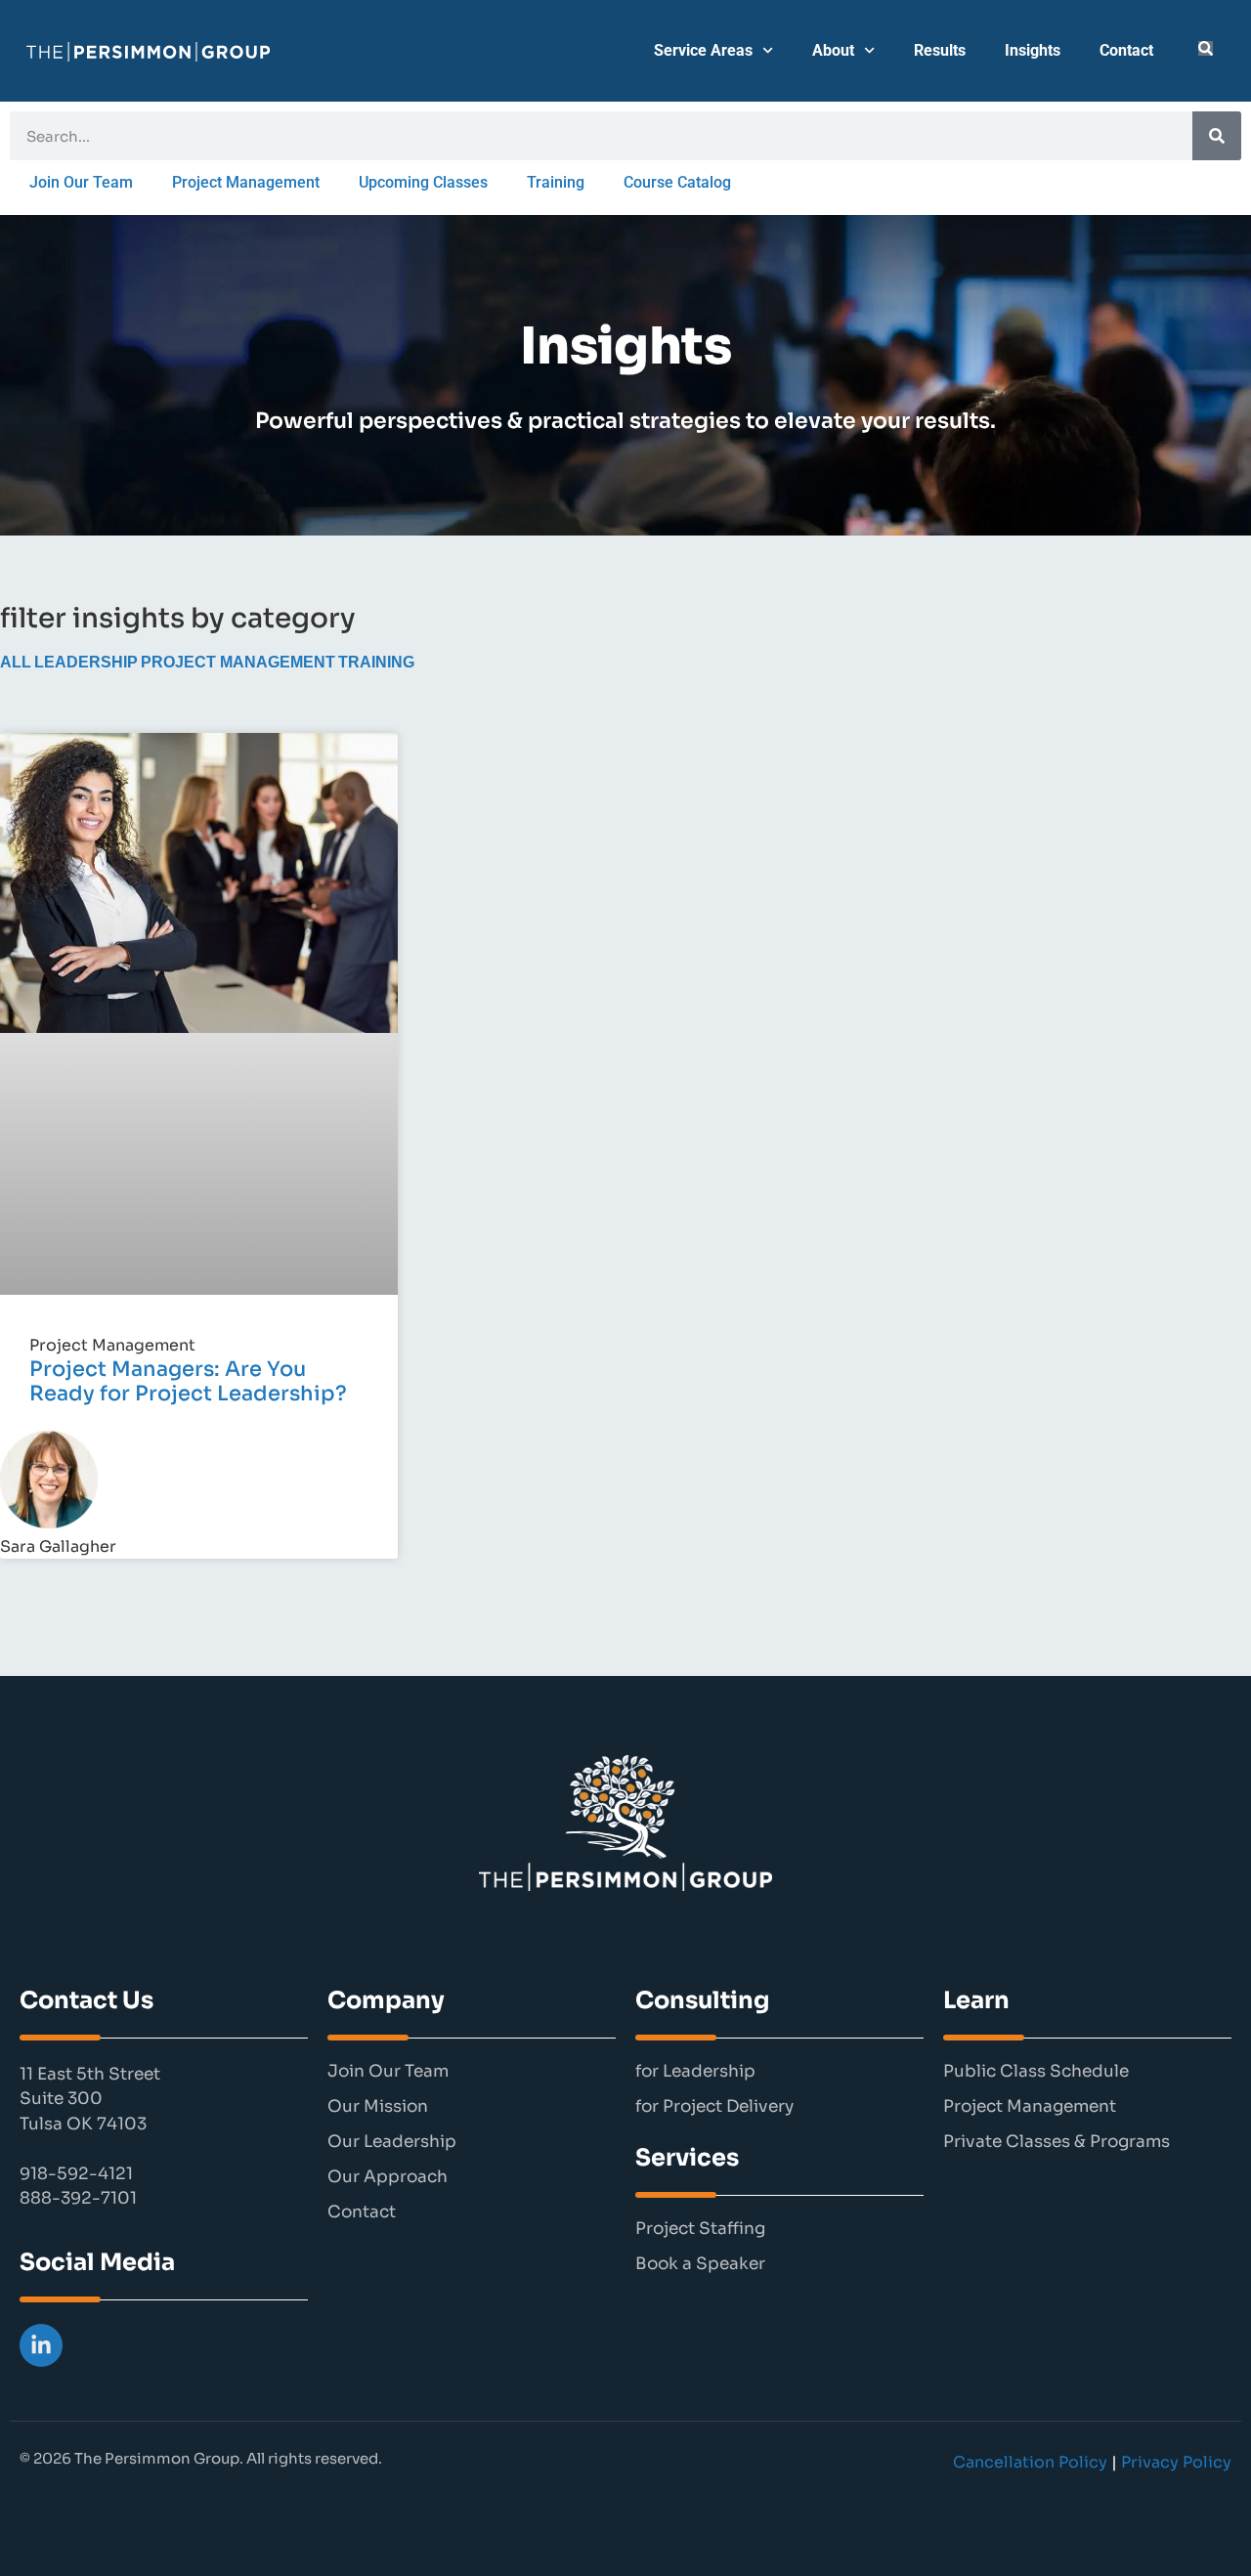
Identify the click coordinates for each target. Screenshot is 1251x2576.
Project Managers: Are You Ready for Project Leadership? (188, 1381)
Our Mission (378, 2107)
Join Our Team (81, 182)
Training (556, 182)
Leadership (86, 662)
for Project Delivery (714, 2107)
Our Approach (388, 2177)
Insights (1033, 50)
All (16, 662)
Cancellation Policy (1030, 2462)
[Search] (1217, 136)
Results (940, 50)
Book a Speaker (700, 2264)
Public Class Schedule (1036, 2072)
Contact (1126, 50)
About (833, 50)
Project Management (246, 182)
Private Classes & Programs (1057, 2142)
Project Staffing (700, 2229)
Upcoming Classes (423, 182)
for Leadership (695, 2072)
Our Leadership (392, 2142)
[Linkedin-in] (41, 2345)
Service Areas (703, 50)
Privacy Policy (1176, 2462)
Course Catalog (677, 182)
